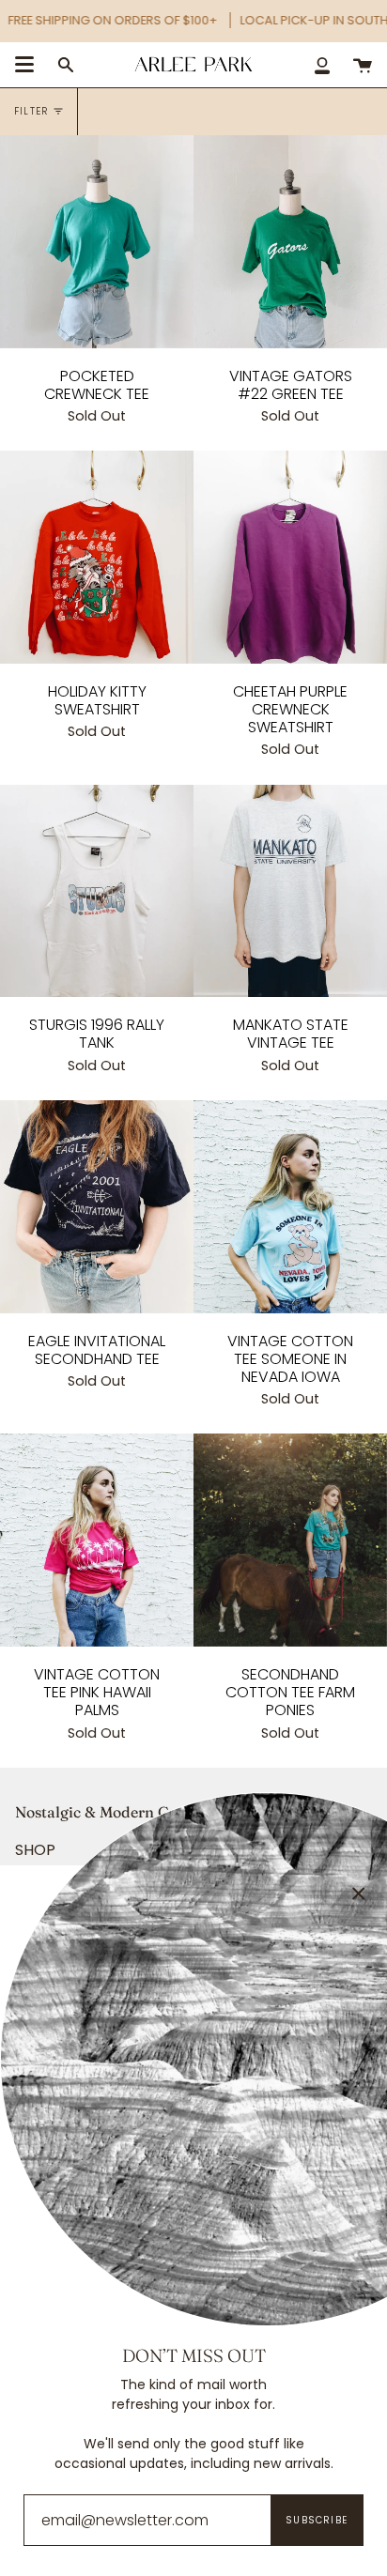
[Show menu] (24, 65)
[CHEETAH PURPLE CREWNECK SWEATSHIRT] (290, 557)
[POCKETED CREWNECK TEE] (97, 242)
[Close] (359, 1894)
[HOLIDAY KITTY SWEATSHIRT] (97, 557)
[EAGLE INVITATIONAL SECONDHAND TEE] (97, 1207)
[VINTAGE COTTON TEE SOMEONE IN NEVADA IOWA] (290, 1207)
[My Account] (322, 64)
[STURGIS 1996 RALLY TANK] (97, 891)
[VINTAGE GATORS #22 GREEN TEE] (290, 242)
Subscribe (317, 2520)
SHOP (35, 1850)
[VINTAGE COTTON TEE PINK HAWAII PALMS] (97, 1540)
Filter (31, 111)
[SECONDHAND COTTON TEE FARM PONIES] (290, 1540)
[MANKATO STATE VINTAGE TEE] (290, 891)
